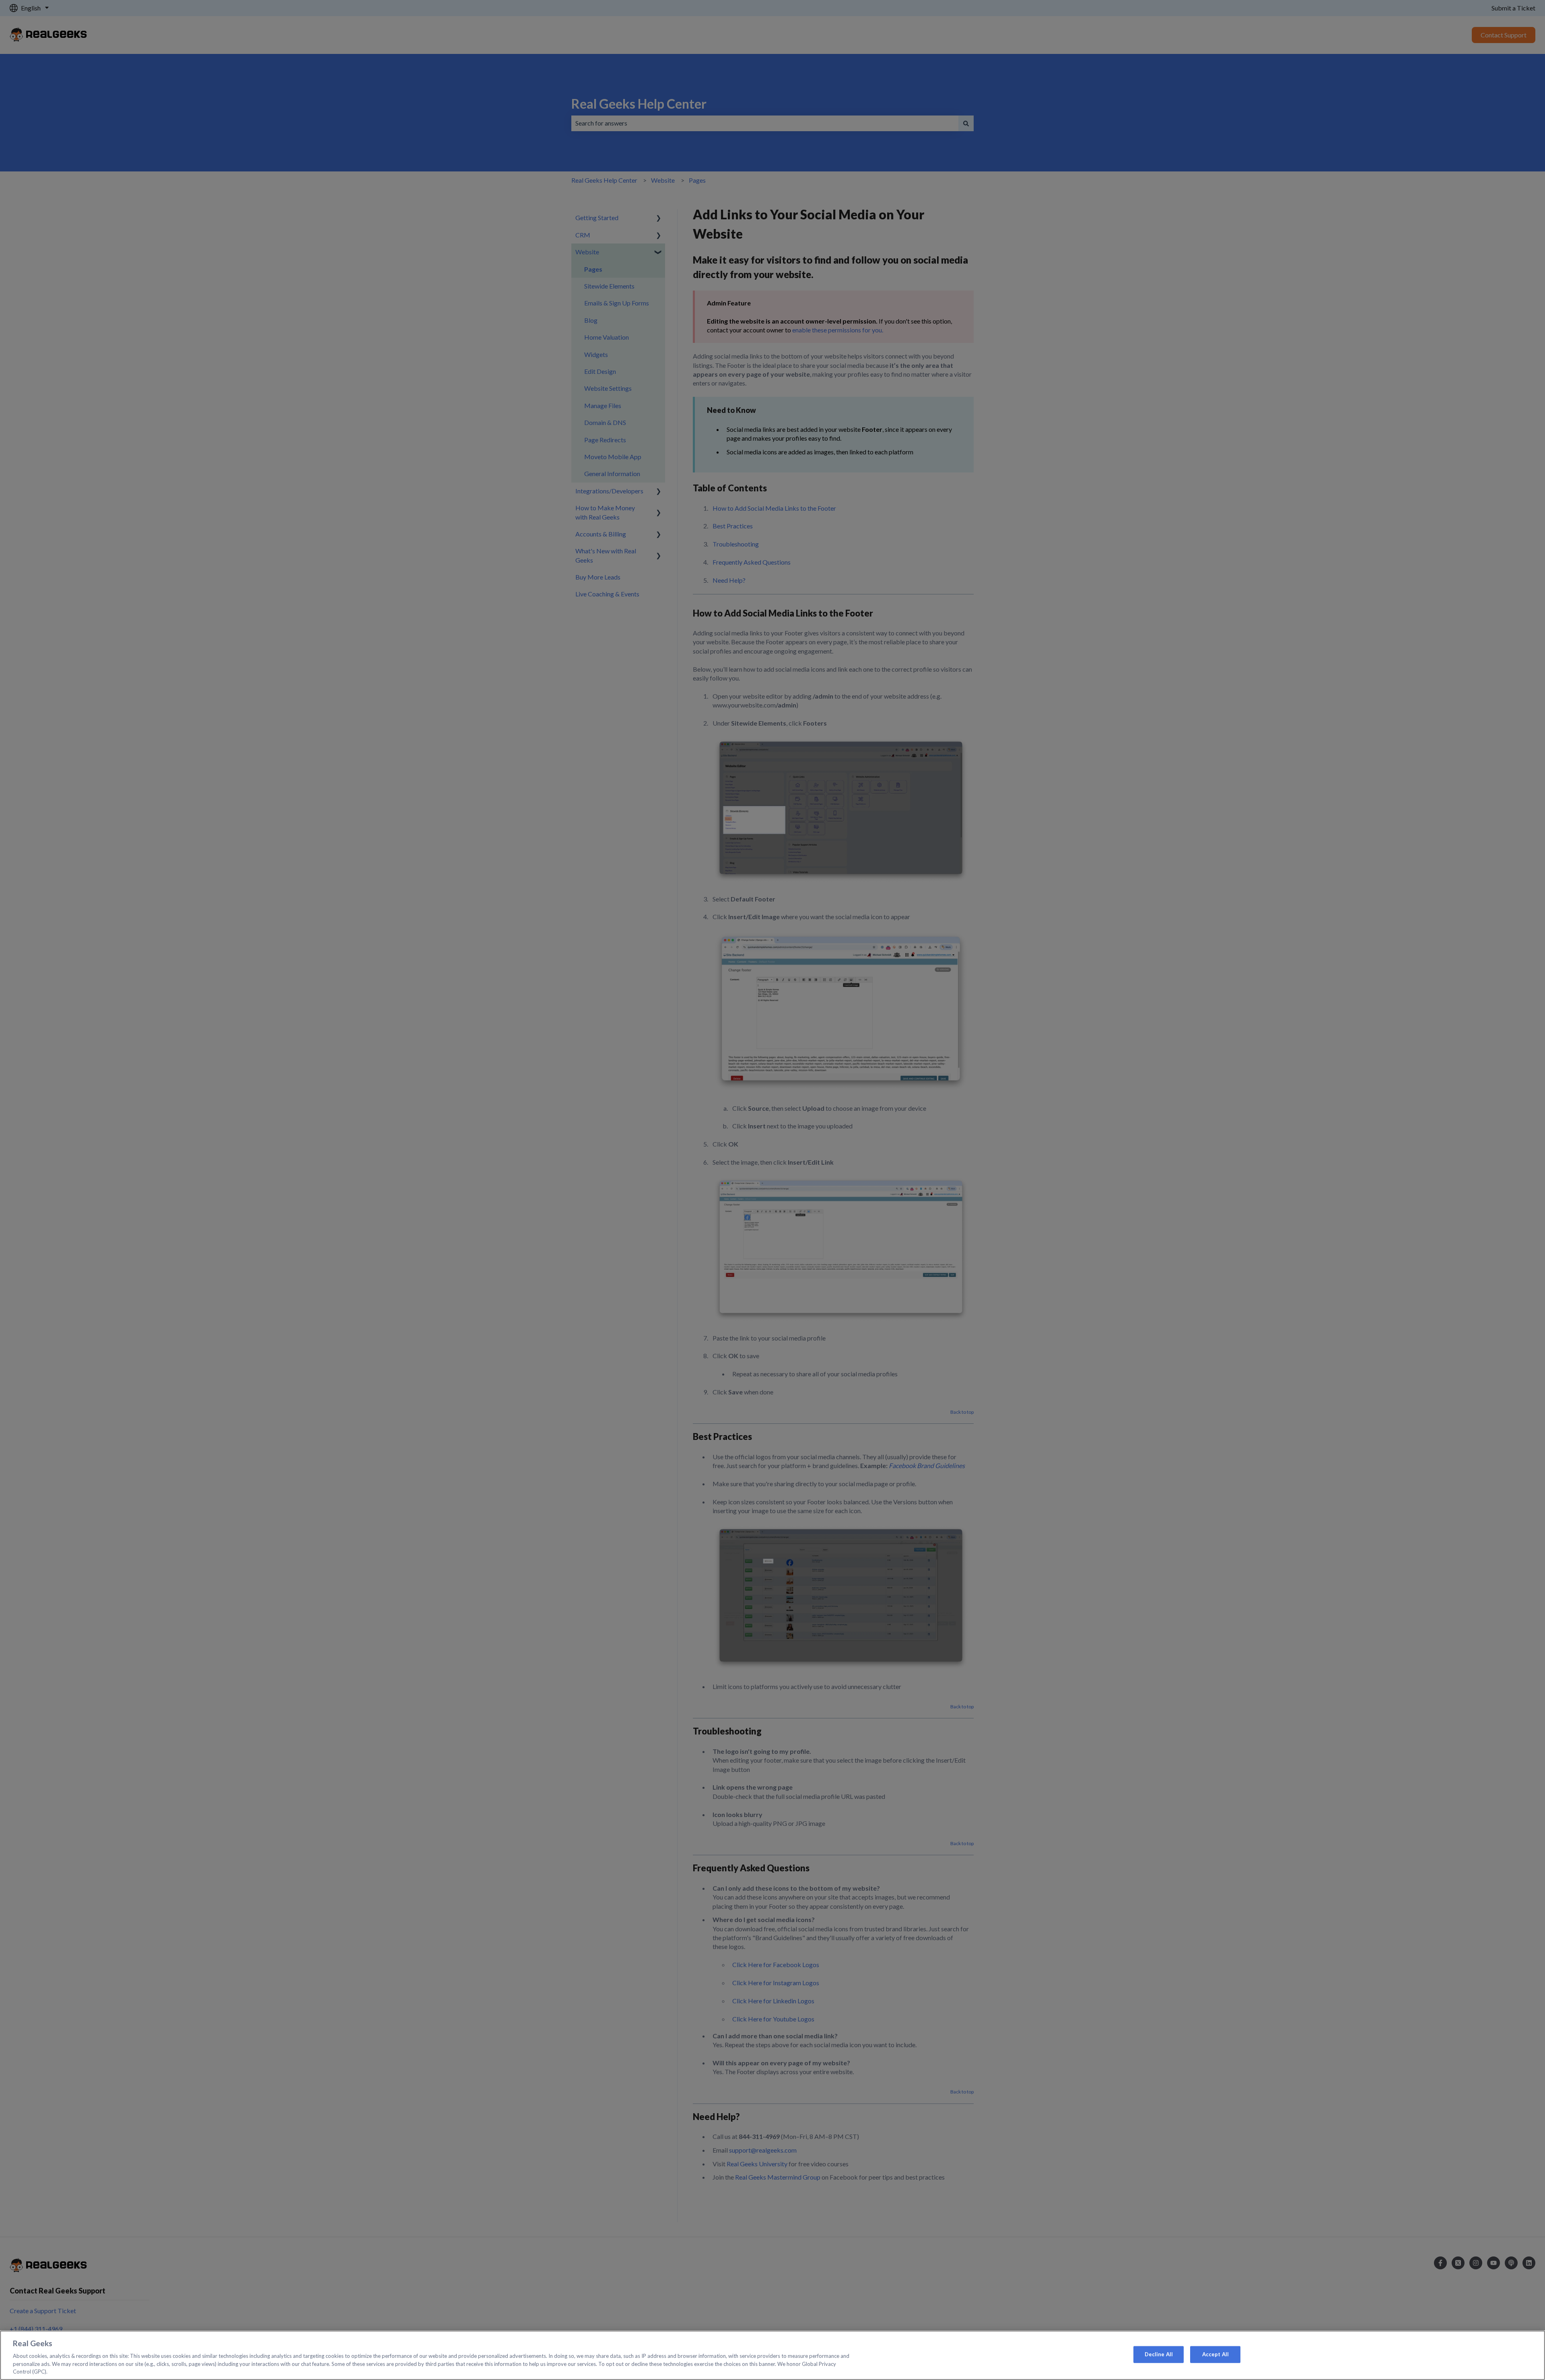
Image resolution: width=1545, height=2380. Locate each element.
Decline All (1159, 2354)
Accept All (1215, 2354)
